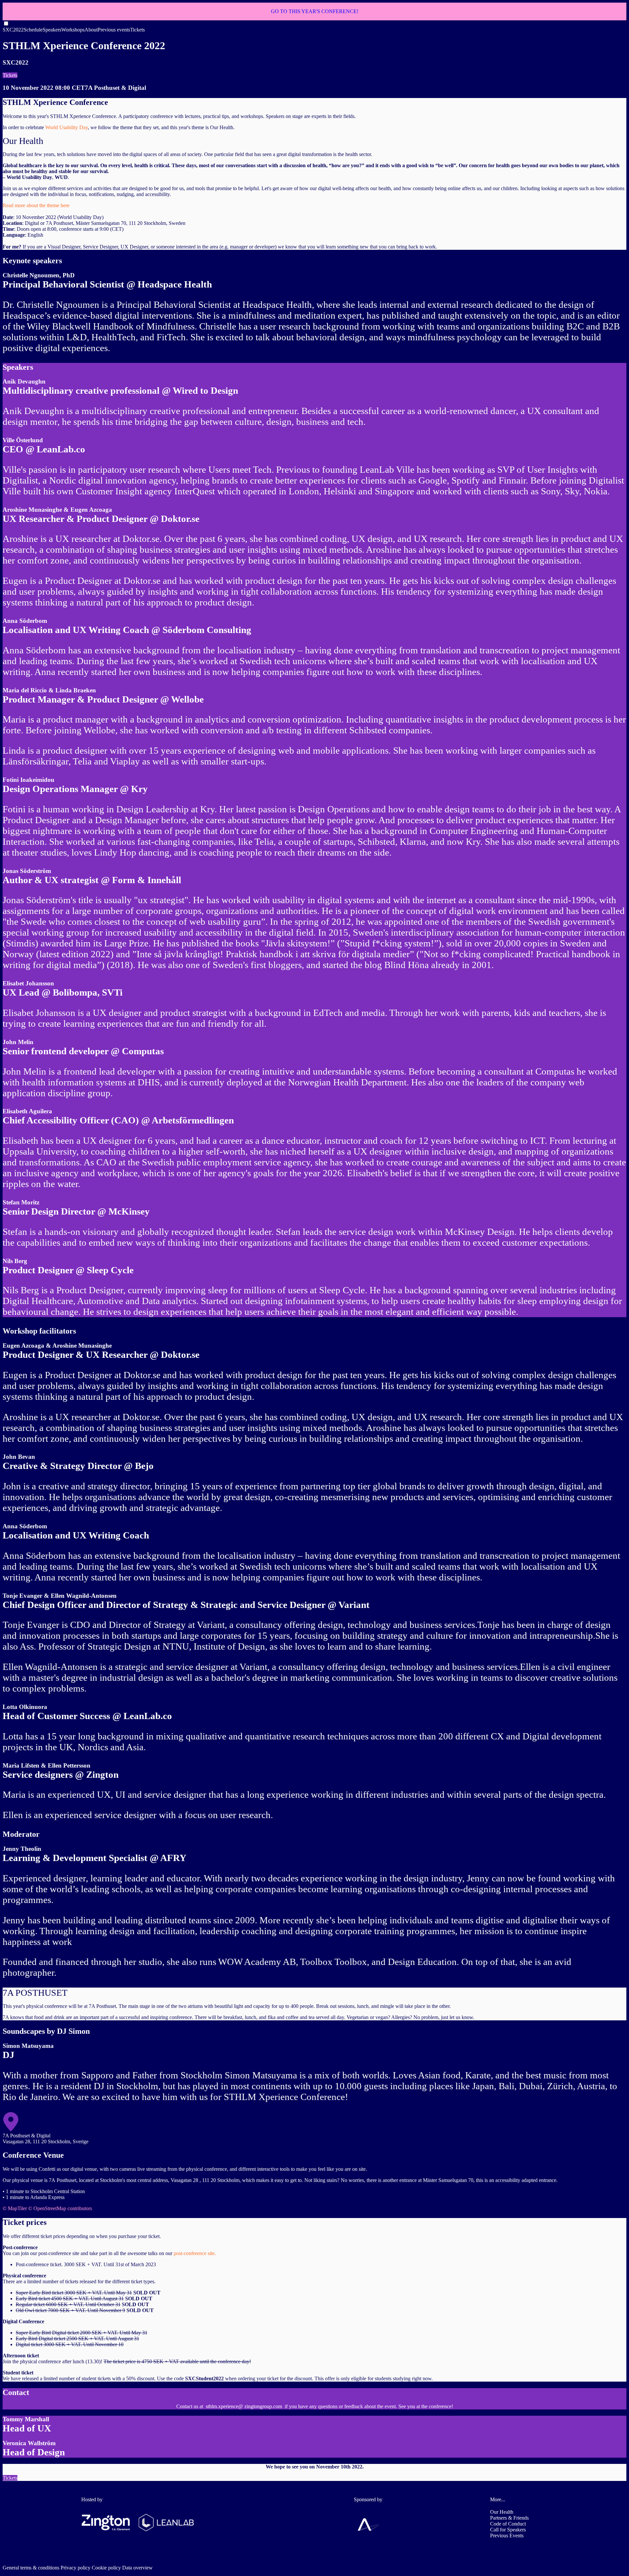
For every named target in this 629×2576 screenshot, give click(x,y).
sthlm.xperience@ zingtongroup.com (244, 2406)
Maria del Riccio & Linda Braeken (49, 690)
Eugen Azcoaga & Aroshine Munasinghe (57, 1346)
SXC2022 (13, 30)
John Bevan (19, 1457)
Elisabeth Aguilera (27, 1111)
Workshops (73, 30)
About (91, 30)
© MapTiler (15, 2208)
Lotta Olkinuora (25, 1707)
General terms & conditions (31, 2568)
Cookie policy (106, 2568)
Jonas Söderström (27, 871)
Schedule (33, 30)
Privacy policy (76, 2568)
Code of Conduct (508, 2524)
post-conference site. (194, 2253)
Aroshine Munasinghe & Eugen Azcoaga (57, 510)
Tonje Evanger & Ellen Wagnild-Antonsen (60, 1596)
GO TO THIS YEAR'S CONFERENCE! (315, 11)
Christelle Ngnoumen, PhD (39, 275)
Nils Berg (15, 1261)
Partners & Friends (509, 2518)
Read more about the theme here (36, 205)
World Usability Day (67, 127)
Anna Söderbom (25, 621)
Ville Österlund (23, 440)
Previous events (114, 30)
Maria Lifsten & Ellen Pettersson (47, 1765)
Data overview (137, 2568)
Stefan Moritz (21, 1202)
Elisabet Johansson (28, 983)
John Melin (18, 1042)
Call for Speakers (508, 2530)
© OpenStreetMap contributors (60, 2208)
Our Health (502, 2512)
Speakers (52, 30)
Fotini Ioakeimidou (29, 780)
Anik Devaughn (24, 381)
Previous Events (507, 2536)
